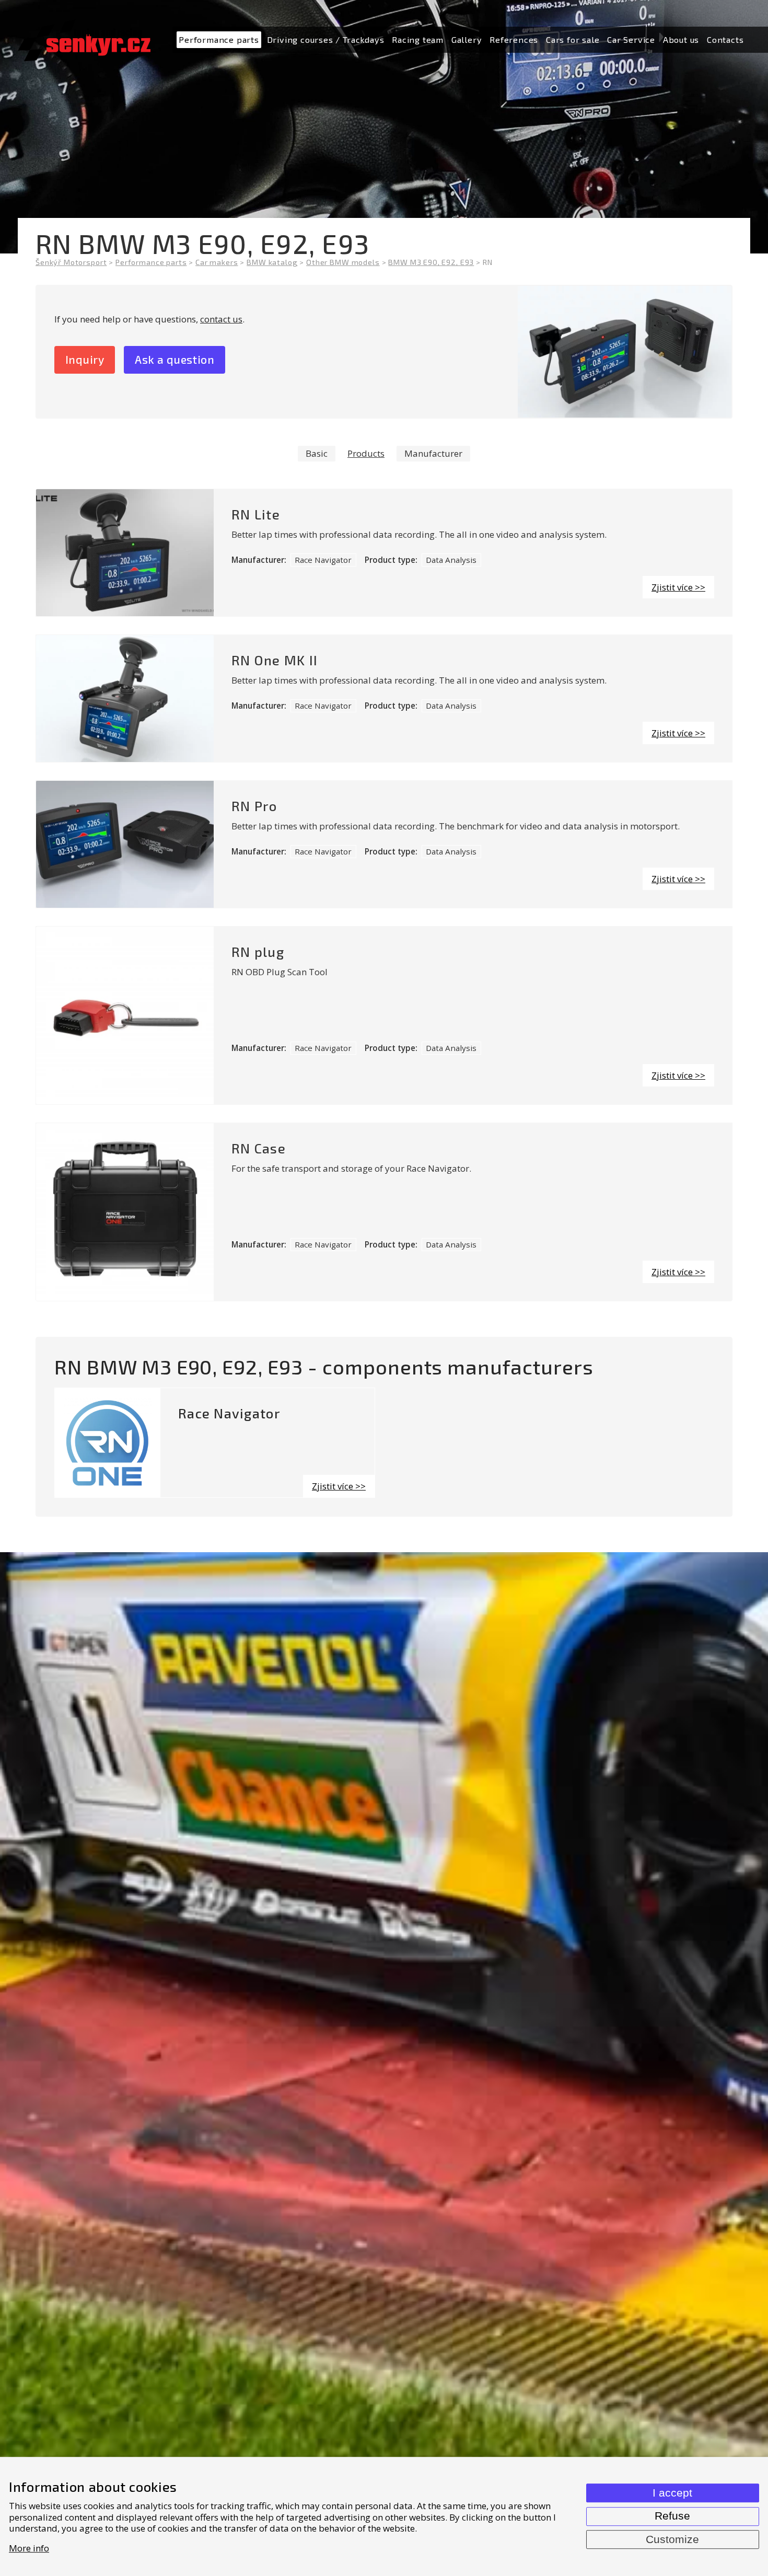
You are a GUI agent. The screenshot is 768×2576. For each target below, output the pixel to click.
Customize (672, 2539)
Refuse (672, 2516)
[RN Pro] (125, 844)
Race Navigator (323, 560)
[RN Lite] (125, 553)
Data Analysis (451, 560)
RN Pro (254, 806)
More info (29, 2548)
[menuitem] (219, 40)
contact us (221, 319)
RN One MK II (275, 660)
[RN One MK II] (125, 698)
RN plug (258, 952)
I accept (672, 2493)
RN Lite (256, 514)
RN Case (259, 1148)
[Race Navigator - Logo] (108, 1443)
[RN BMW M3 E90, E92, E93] (625, 352)
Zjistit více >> (678, 587)
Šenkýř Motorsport (71, 262)
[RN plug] (125, 1015)
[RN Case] (125, 1212)
